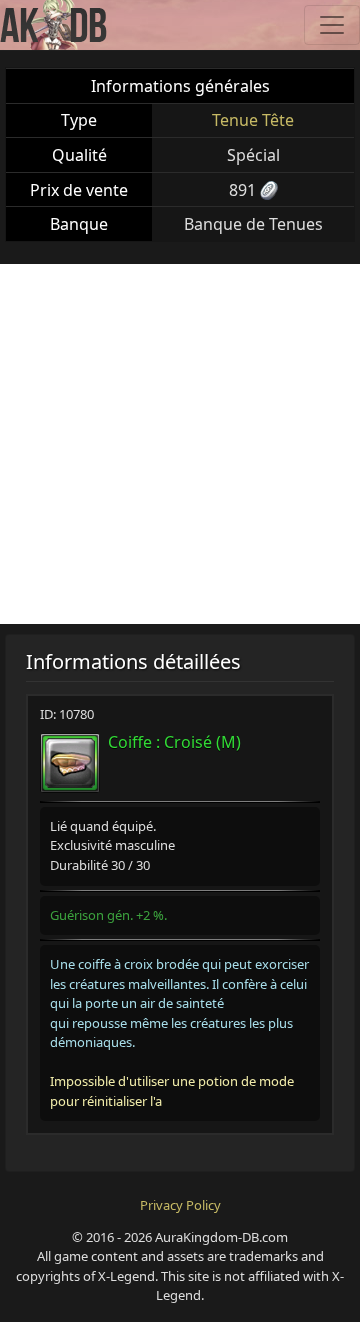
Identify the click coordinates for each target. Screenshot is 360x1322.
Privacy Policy (180, 1205)
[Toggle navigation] (332, 25)
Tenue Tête (253, 120)
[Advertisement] (180, 444)
